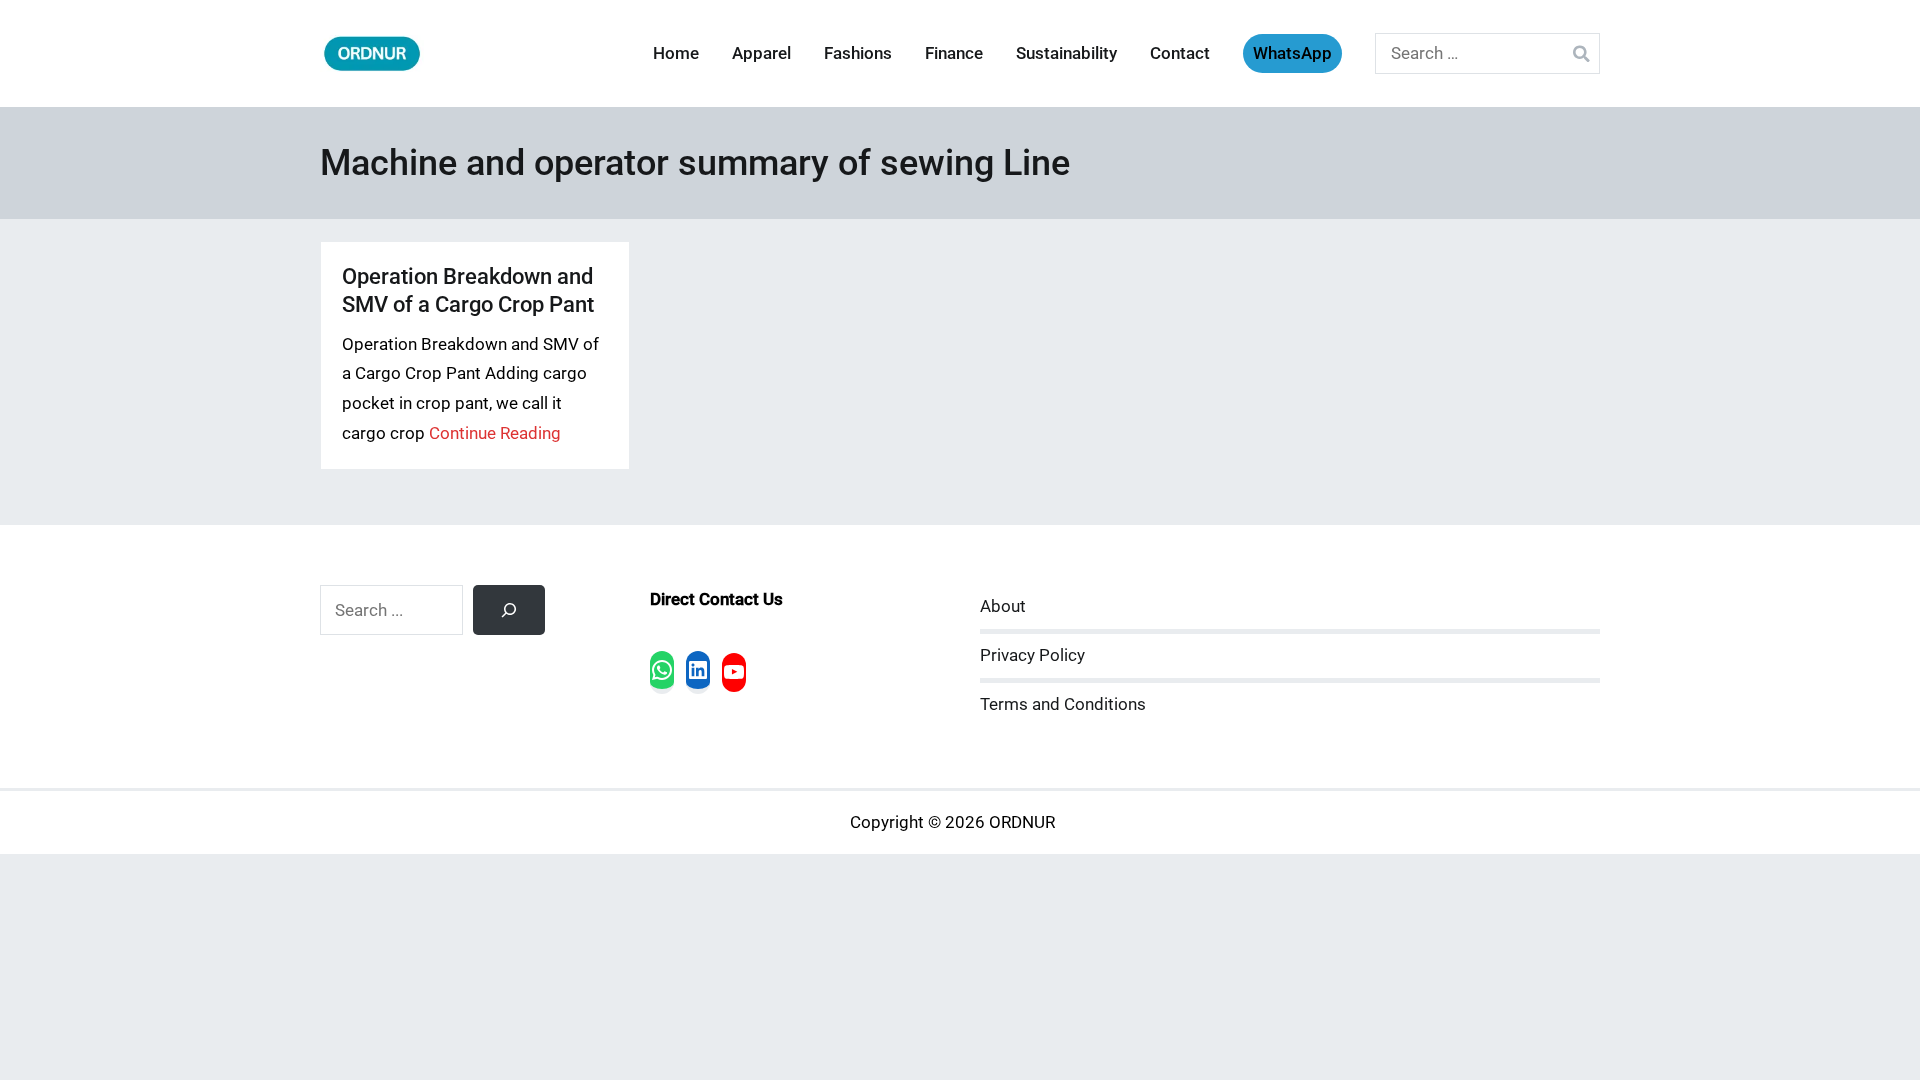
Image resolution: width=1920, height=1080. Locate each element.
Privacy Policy (1032, 655)
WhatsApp (1292, 53)
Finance (954, 53)
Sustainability (1066, 53)
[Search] (509, 610)
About (1003, 606)
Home (676, 53)
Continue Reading (495, 433)
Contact (1180, 53)
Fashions (858, 53)
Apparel (761, 53)
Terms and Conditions (1063, 704)
